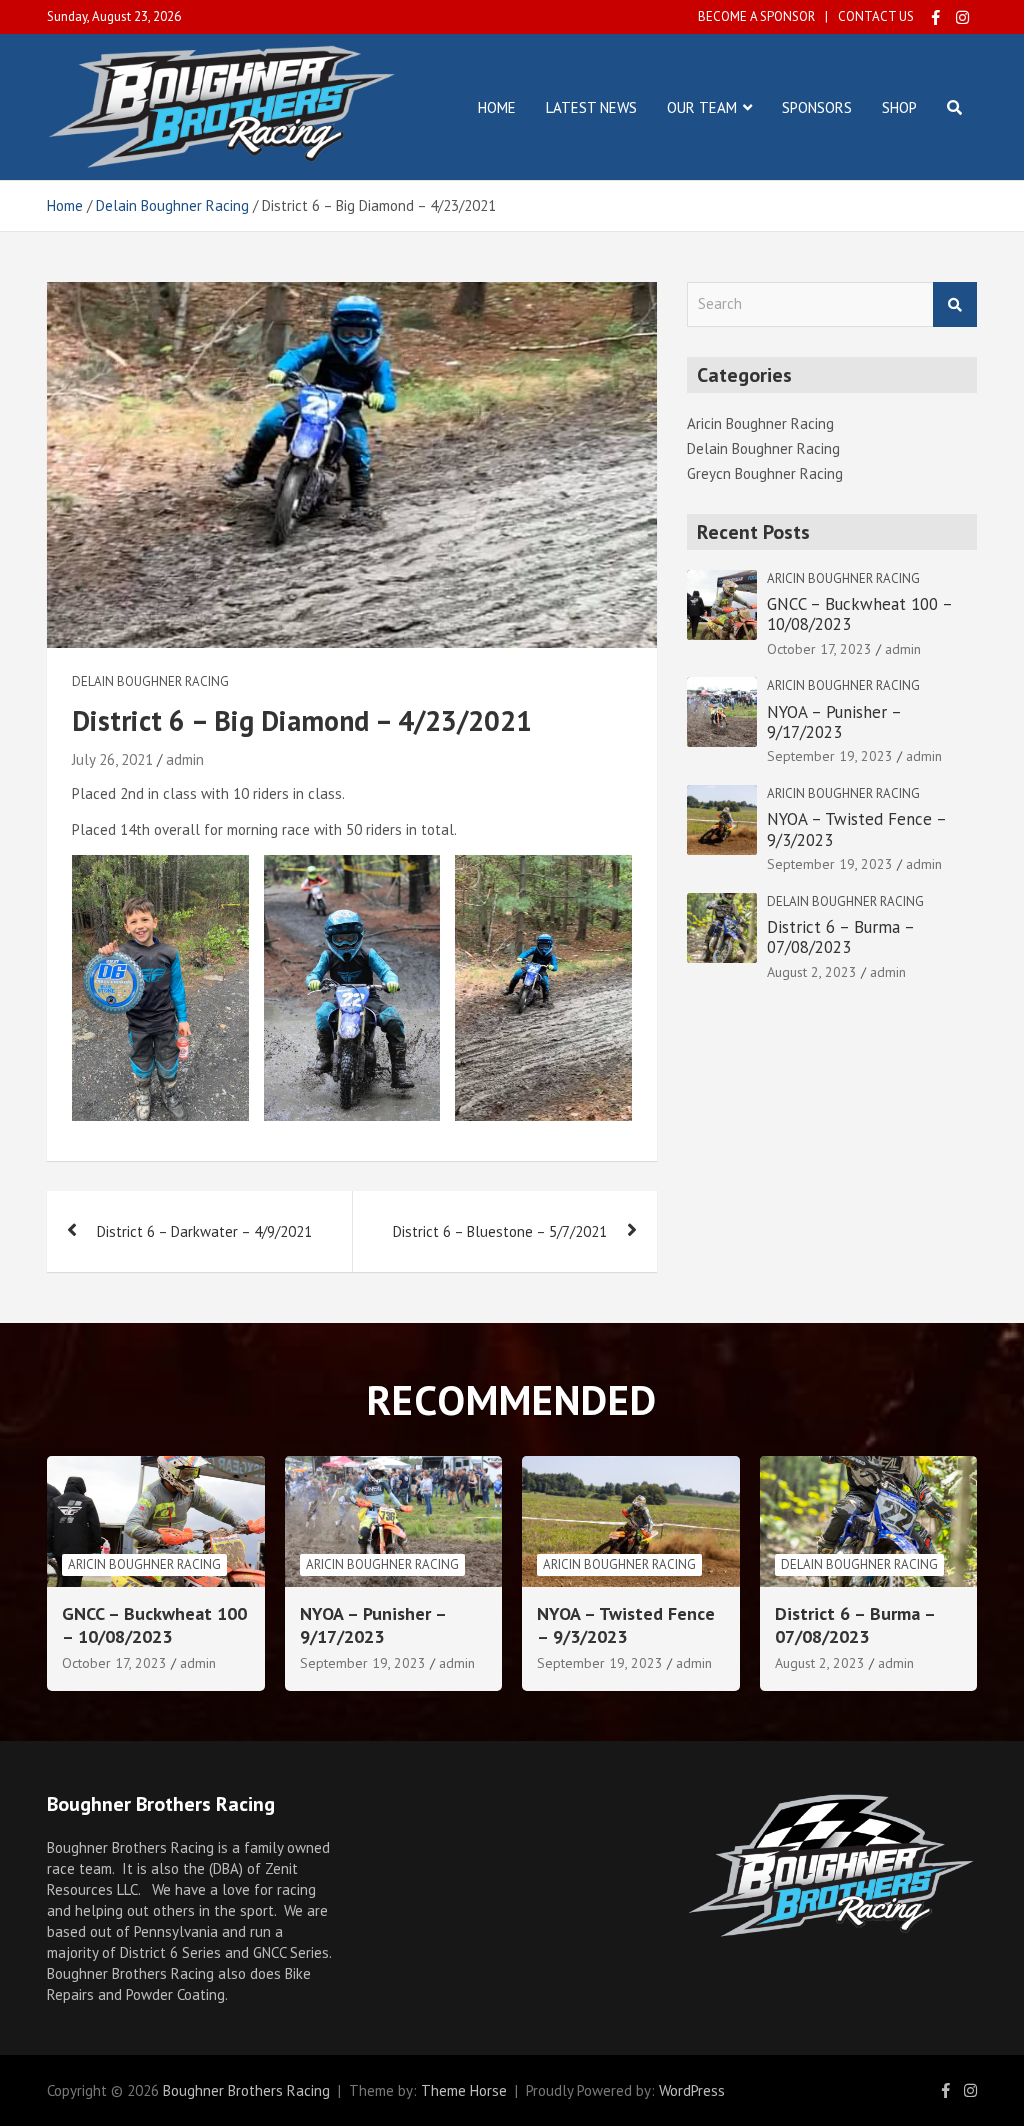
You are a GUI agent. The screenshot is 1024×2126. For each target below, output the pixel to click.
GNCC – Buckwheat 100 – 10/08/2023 (859, 614)
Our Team (702, 107)
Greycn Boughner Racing (765, 473)
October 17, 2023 (819, 649)
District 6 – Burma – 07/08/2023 (840, 937)
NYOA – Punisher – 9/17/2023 (834, 722)
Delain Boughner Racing (150, 681)
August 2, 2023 (812, 972)
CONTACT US (876, 16)
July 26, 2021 (112, 759)
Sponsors (817, 107)
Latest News (591, 107)
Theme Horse (464, 2090)
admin (185, 759)
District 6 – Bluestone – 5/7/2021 (500, 1231)
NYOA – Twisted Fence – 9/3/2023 (856, 829)
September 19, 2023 (830, 756)
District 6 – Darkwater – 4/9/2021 (204, 1231)
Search (955, 304)
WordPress (692, 2090)
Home (497, 107)
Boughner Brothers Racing (246, 2090)
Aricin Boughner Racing (760, 423)
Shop (899, 107)
